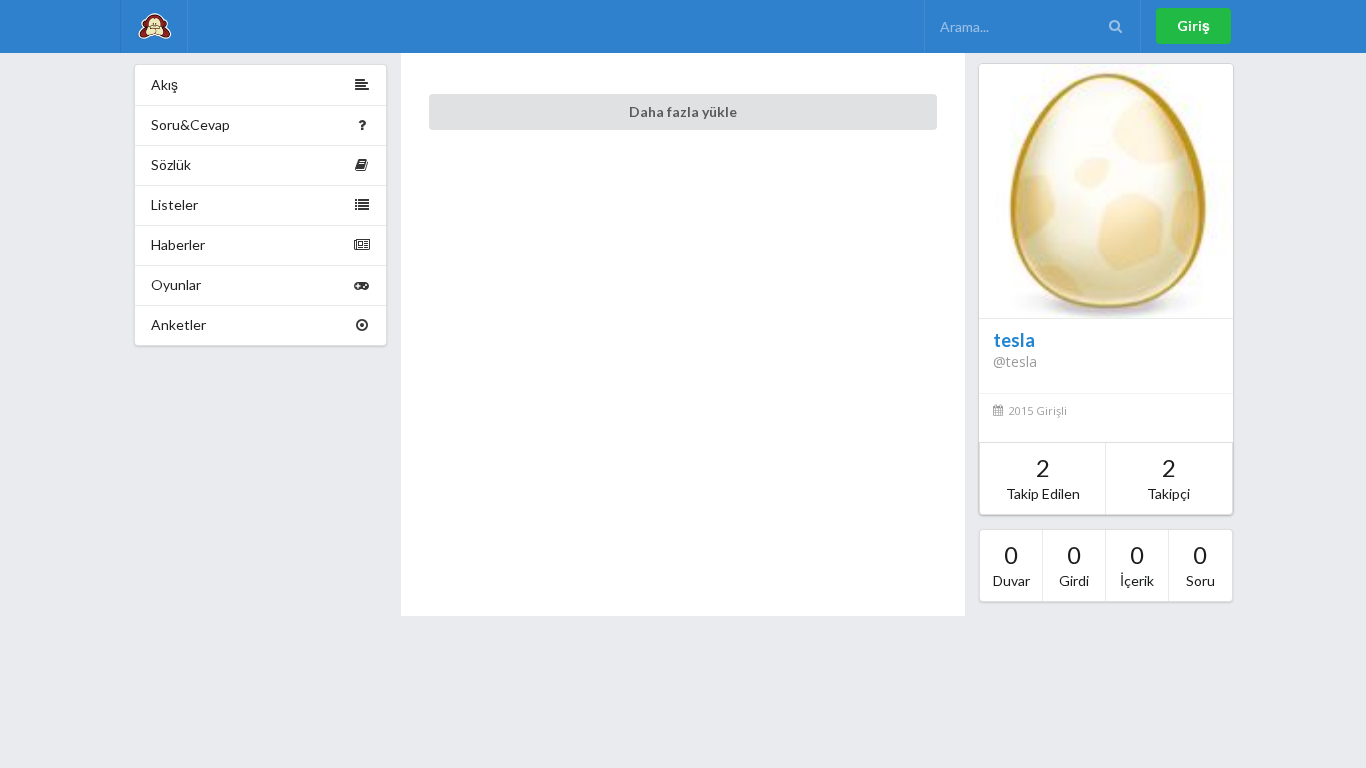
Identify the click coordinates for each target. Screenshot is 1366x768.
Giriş (1193, 25)
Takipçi (1168, 477)
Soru (1200, 564)
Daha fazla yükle (683, 111)
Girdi (1074, 564)
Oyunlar (176, 284)
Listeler (174, 204)
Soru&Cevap (190, 124)
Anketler (178, 324)
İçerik (1137, 564)
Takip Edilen (1043, 477)
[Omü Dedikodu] (154, 26)
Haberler (178, 244)
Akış (164, 84)
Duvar (1011, 564)
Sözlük (171, 164)
